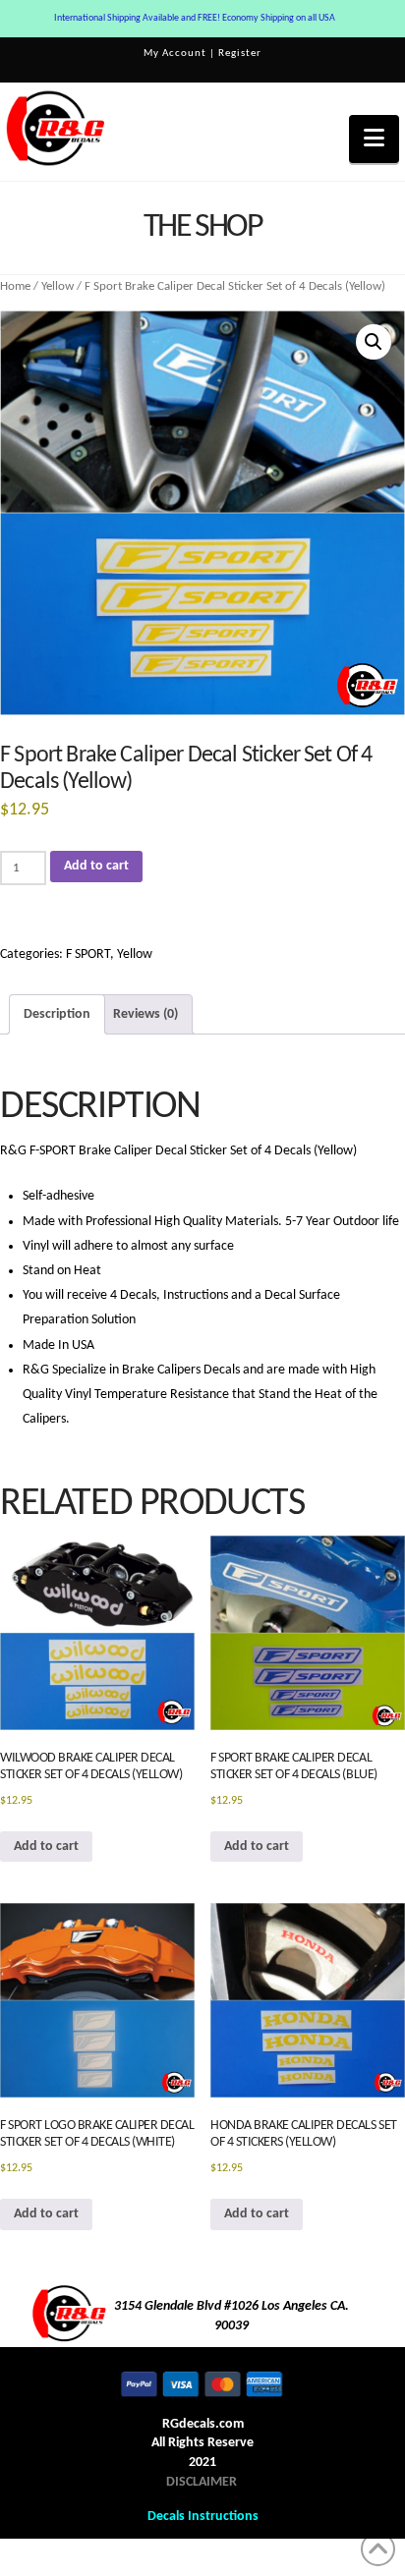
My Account (175, 54)
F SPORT (88, 954)
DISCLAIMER (202, 2482)
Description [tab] (57, 1014)
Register (240, 54)
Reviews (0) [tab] (145, 1014)
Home (15, 286)
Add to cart (96, 866)
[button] (374, 139)
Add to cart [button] (46, 1847)
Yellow (58, 286)
